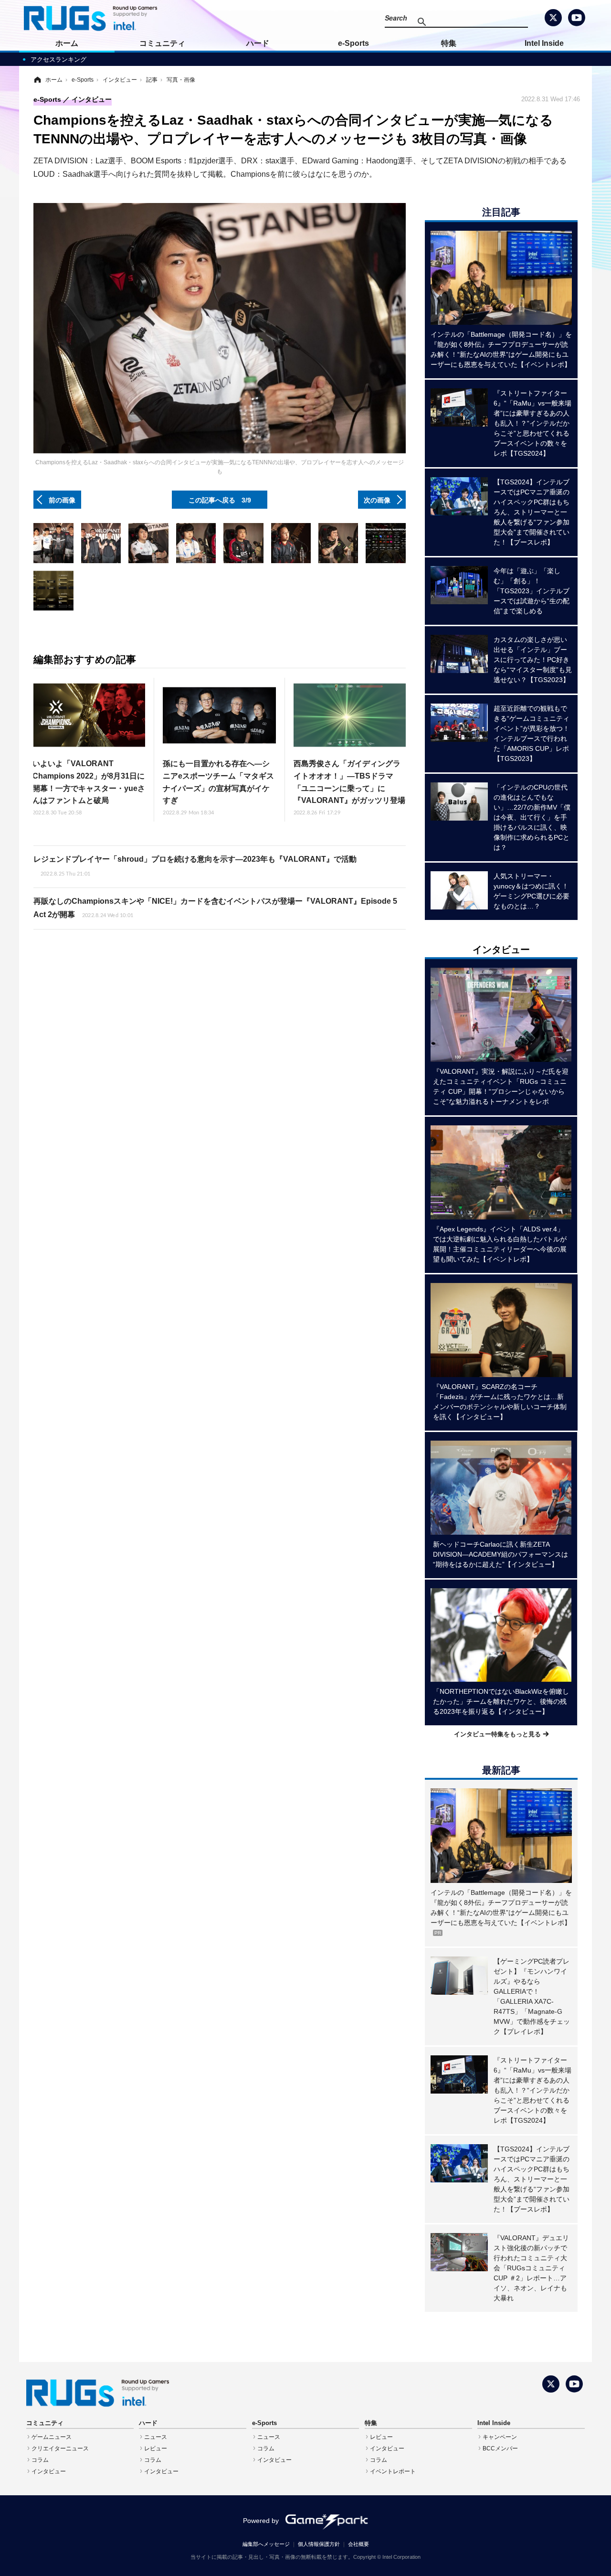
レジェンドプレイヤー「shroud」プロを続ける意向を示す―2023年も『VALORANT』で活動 (195, 866)
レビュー (156, 2448)
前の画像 (62, 500)
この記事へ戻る (220, 500)
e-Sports (353, 43)
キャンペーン (500, 2437)
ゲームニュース (52, 2437)
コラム (40, 2460)
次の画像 (377, 500)
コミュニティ (162, 43)
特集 (449, 43)
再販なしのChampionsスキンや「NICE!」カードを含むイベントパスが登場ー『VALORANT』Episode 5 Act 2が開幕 (215, 908)
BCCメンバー (500, 2448)
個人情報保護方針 (319, 2544)
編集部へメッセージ (266, 2544)
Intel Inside (544, 43)
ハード (258, 43)
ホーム (67, 43)
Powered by (261, 2521)
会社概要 (358, 2544)
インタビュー (49, 2471)
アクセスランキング (58, 59)
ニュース (156, 2437)
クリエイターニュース (60, 2448)
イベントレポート (393, 2471)
